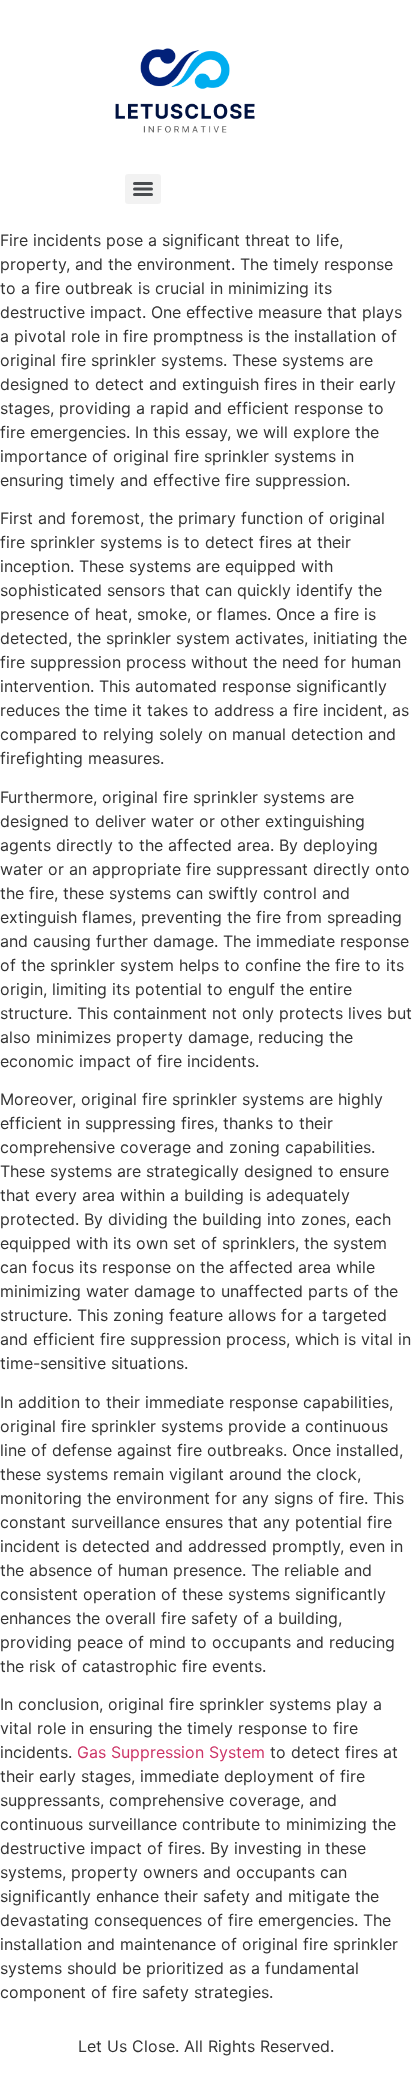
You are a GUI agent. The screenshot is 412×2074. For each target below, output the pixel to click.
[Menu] (143, 189)
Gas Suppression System (171, 1752)
